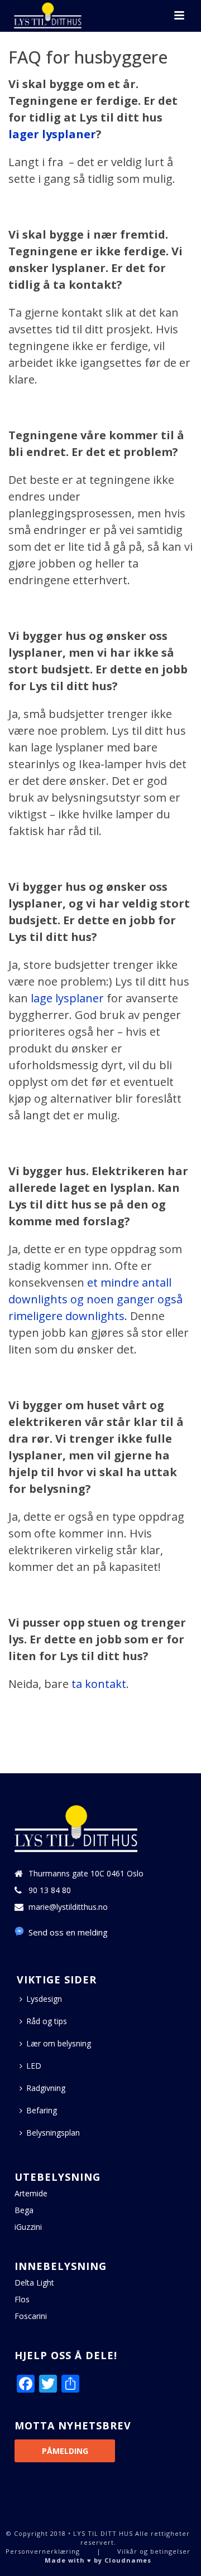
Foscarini (31, 2316)
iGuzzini (28, 2227)
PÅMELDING (65, 2451)
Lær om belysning (59, 2043)
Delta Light (34, 2283)
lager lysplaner (52, 134)
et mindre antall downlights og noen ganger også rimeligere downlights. (95, 1299)
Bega (24, 2210)
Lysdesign (44, 1999)
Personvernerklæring (43, 2551)
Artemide (31, 2194)
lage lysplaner (67, 998)
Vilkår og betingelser (154, 2551)
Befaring (42, 2110)
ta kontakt (99, 1684)
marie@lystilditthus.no (68, 1907)
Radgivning (46, 2088)
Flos (22, 2300)
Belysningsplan (53, 2133)
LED (34, 2066)
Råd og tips (47, 2021)
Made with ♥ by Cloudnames (98, 2560)
